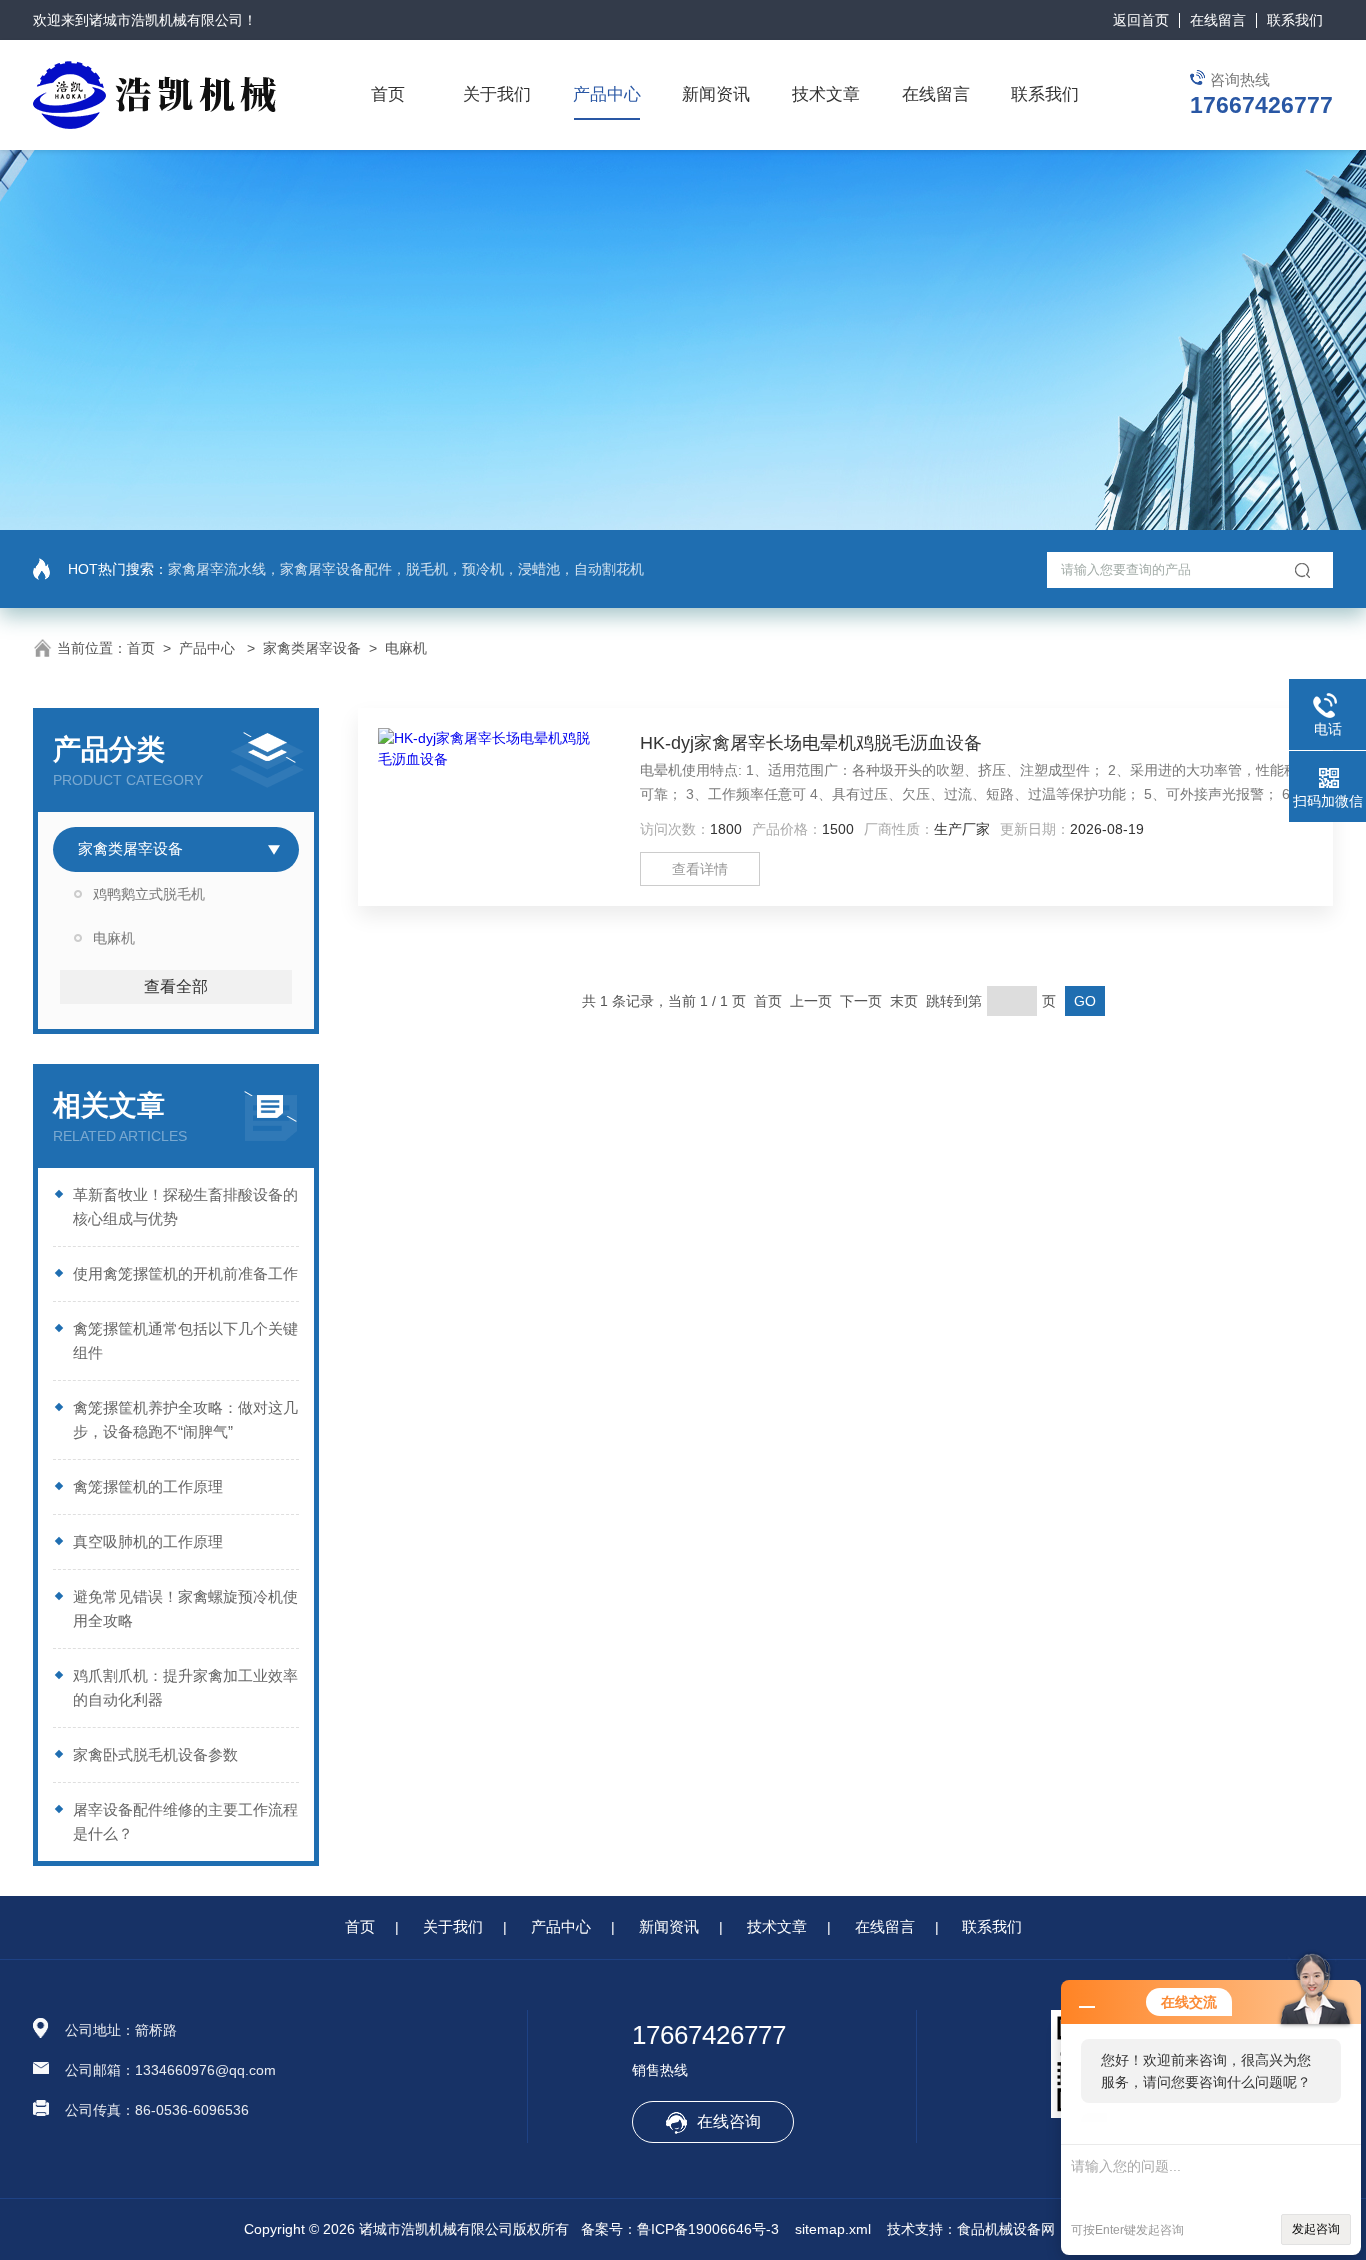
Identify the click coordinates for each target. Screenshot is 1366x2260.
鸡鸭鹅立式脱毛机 (149, 894)
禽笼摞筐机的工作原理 (148, 1486)
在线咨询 (729, 2121)
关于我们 (497, 94)
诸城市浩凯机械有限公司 (166, 20)
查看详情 (700, 869)
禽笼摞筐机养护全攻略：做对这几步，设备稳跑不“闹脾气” (185, 1419)
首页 (388, 94)
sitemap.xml (833, 2229)
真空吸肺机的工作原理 (148, 1541)
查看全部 (176, 986)
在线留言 (1218, 20)
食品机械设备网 (1006, 2229)
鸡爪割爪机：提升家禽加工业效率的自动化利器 (185, 1687)
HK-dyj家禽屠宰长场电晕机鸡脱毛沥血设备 (811, 743)
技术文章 (826, 94)
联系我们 (1295, 20)
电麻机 (406, 648)
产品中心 (607, 94)
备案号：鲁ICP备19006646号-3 (680, 2229)
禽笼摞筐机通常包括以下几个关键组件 (185, 1340)
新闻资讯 (716, 94)
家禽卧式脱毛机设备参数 (155, 1754)
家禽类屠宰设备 (312, 648)
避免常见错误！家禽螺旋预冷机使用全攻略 (185, 1608)
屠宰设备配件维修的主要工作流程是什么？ (185, 1821)
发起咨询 (1316, 2229)
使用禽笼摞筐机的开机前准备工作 (185, 1273)
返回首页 (1141, 20)
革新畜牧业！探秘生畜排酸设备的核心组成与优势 (185, 1206)
